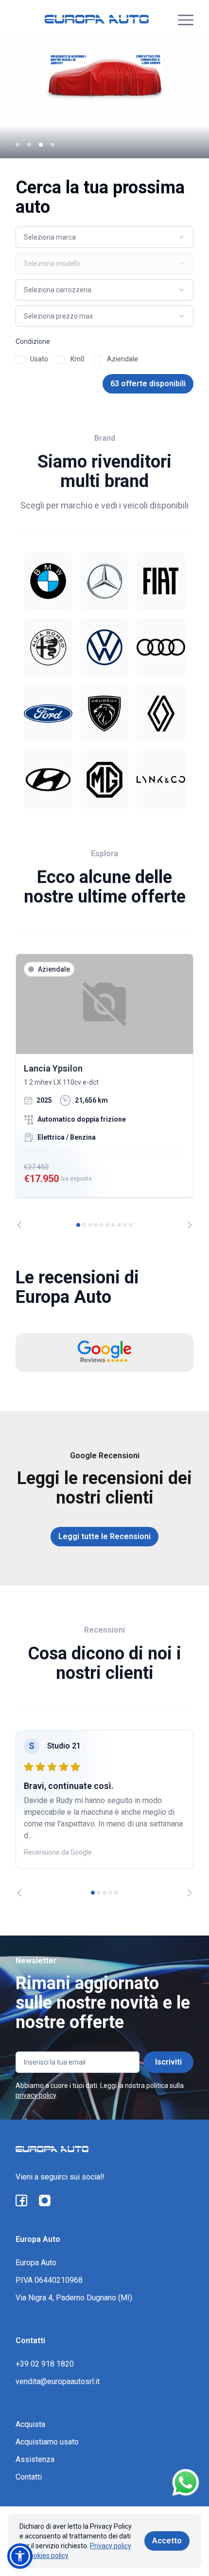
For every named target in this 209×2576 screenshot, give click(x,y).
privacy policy (36, 2095)
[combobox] (104, 237)
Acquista (30, 2424)
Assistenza (35, 2459)
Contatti (29, 2477)
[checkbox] (20, 359)
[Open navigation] (186, 20)
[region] (104, 1091)
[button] (20, 2556)
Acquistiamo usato (47, 2442)
